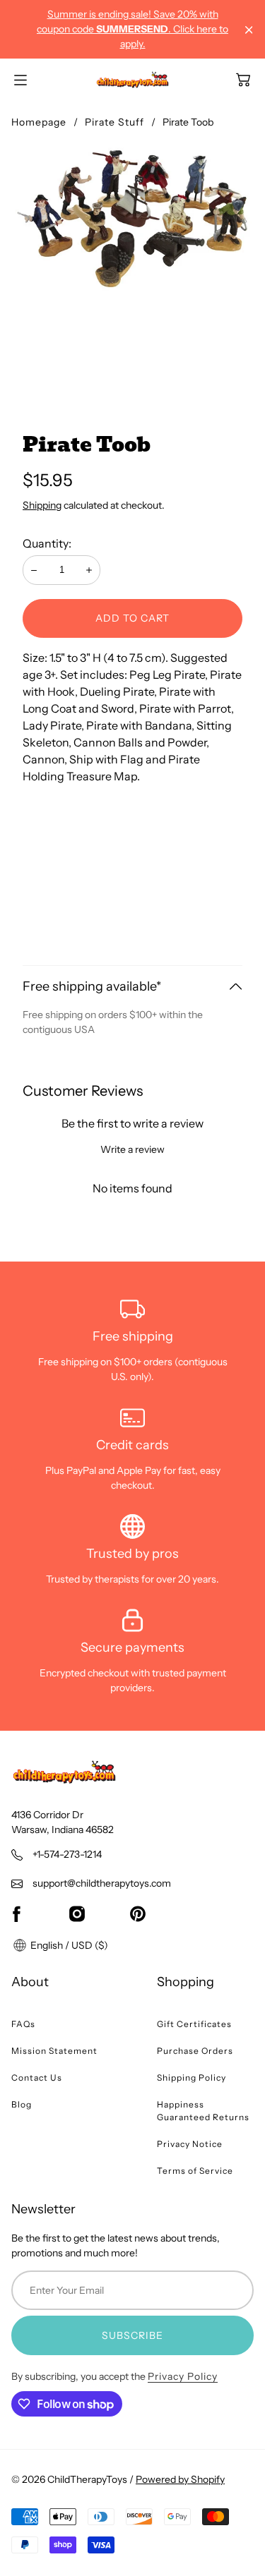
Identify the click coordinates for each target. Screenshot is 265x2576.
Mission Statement (54, 2051)
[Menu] (20, 80)
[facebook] (16, 1913)
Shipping (42, 505)
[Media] (132, 265)
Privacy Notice (190, 2144)
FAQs (23, 2024)
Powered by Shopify (180, 2479)
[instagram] (77, 1913)
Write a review (132, 1149)
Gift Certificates (194, 2024)
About (30, 1982)
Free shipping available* (92, 986)
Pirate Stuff (114, 122)
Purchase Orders (195, 2051)
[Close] (249, 30)
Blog (22, 2104)
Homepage (39, 122)
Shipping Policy (192, 2078)
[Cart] (243, 80)
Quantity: (47, 543)
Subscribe (132, 2335)
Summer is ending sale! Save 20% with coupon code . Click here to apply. (132, 29)
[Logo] (132, 80)
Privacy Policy (183, 2376)
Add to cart (132, 618)
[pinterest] (138, 1913)
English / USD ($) (68, 1945)
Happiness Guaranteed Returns (203, 2111)
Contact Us (37, 2078)
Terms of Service (195, 2171)
